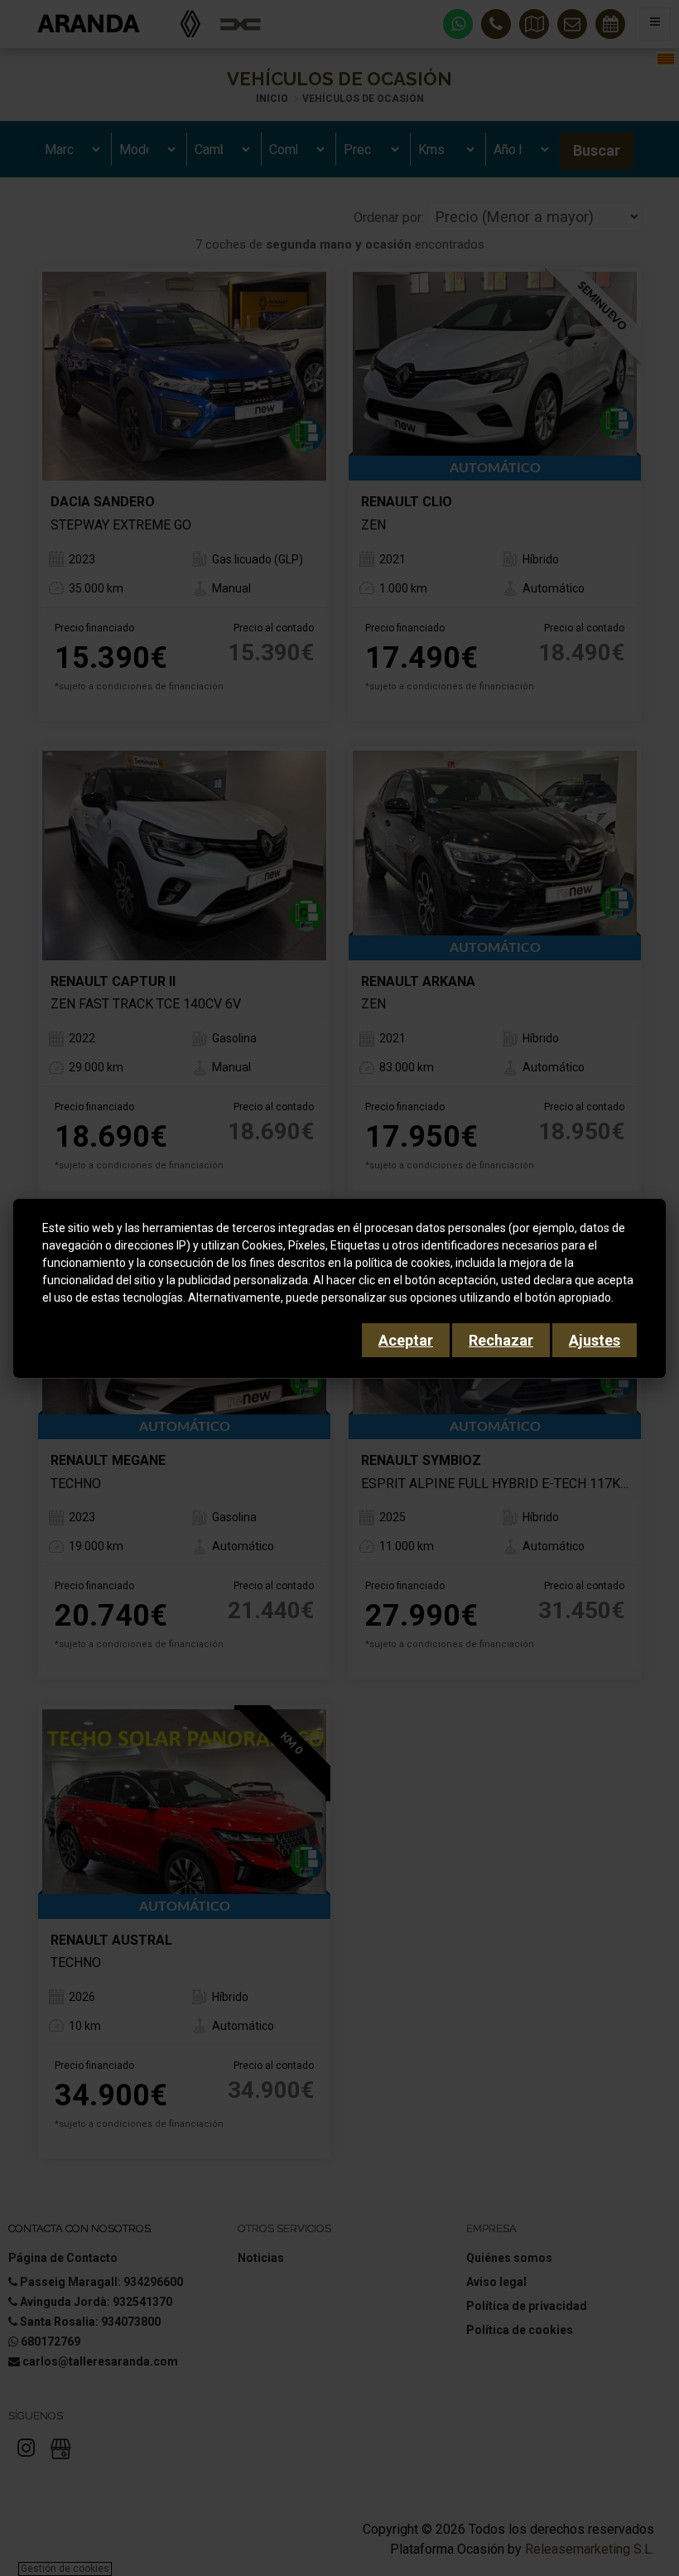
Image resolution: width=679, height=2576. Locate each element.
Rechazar (501, 1340)
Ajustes (595, 1340)
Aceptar (406, 1340)
